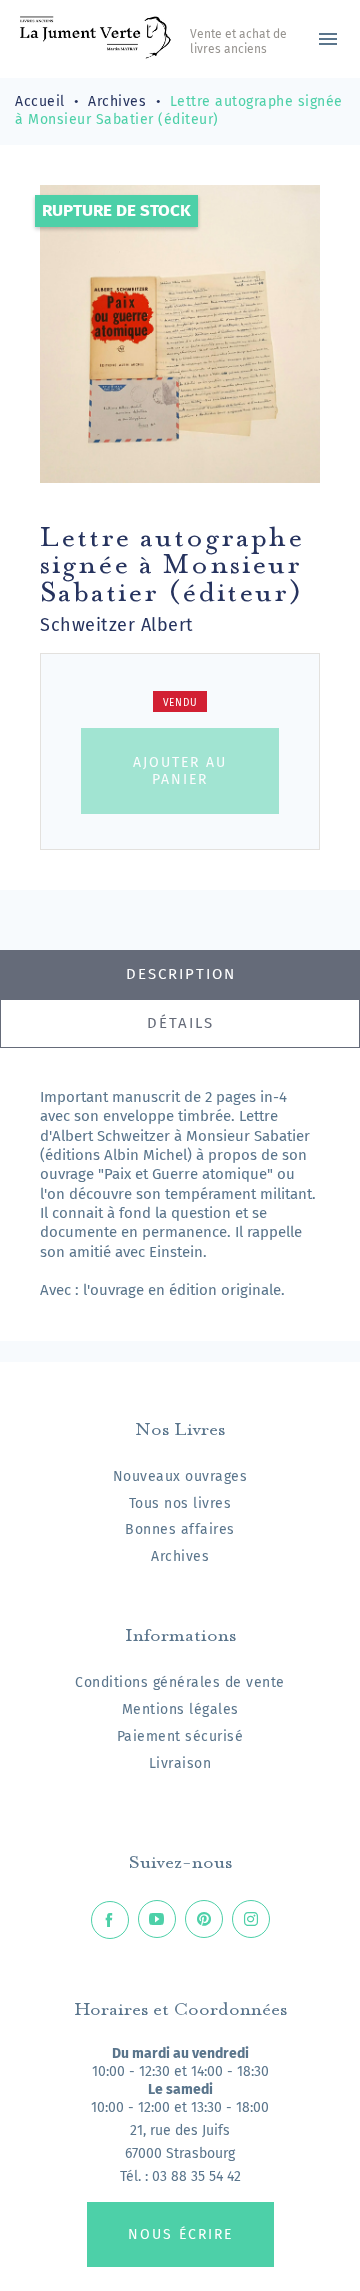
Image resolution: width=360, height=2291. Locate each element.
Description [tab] (181, 974)
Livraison (180, 1763)
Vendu (180, 703)
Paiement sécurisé (180, 1736)
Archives (180, 1556)
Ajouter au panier (180, 771)
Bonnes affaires (180, 1529)
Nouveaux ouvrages (180, 1476)
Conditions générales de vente (180, 1682)
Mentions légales (180, 1709)
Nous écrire (180, 2234)
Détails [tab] (180, 1023)
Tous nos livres (180, 1503)
